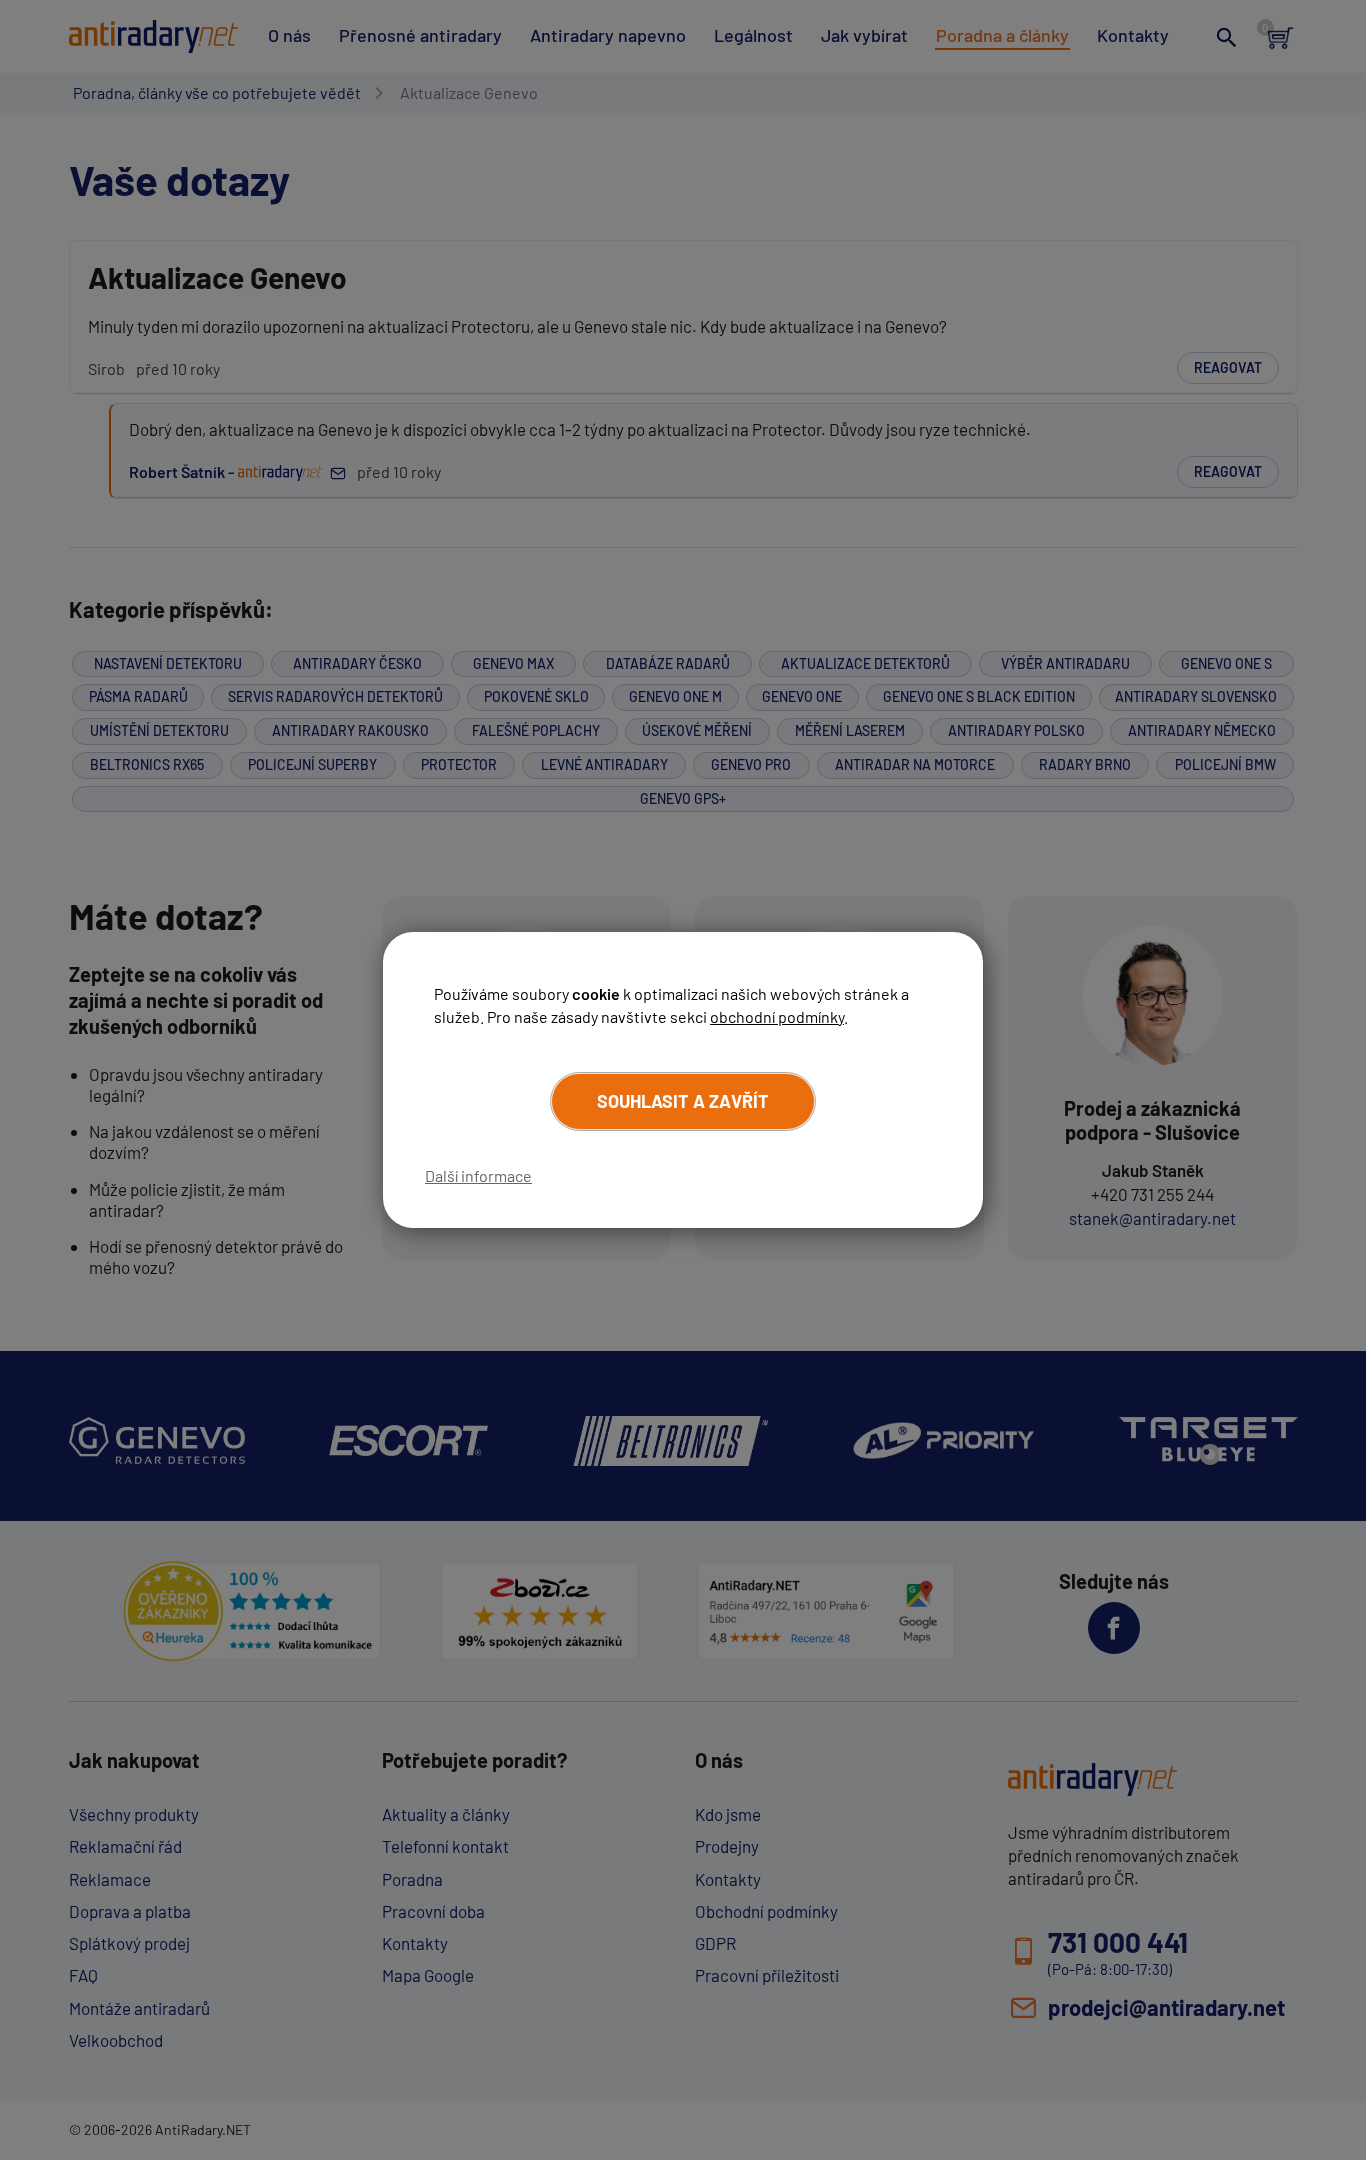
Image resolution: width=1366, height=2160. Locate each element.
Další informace (478, 1175)
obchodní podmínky (777, 1016)
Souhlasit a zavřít (683, 1101)
